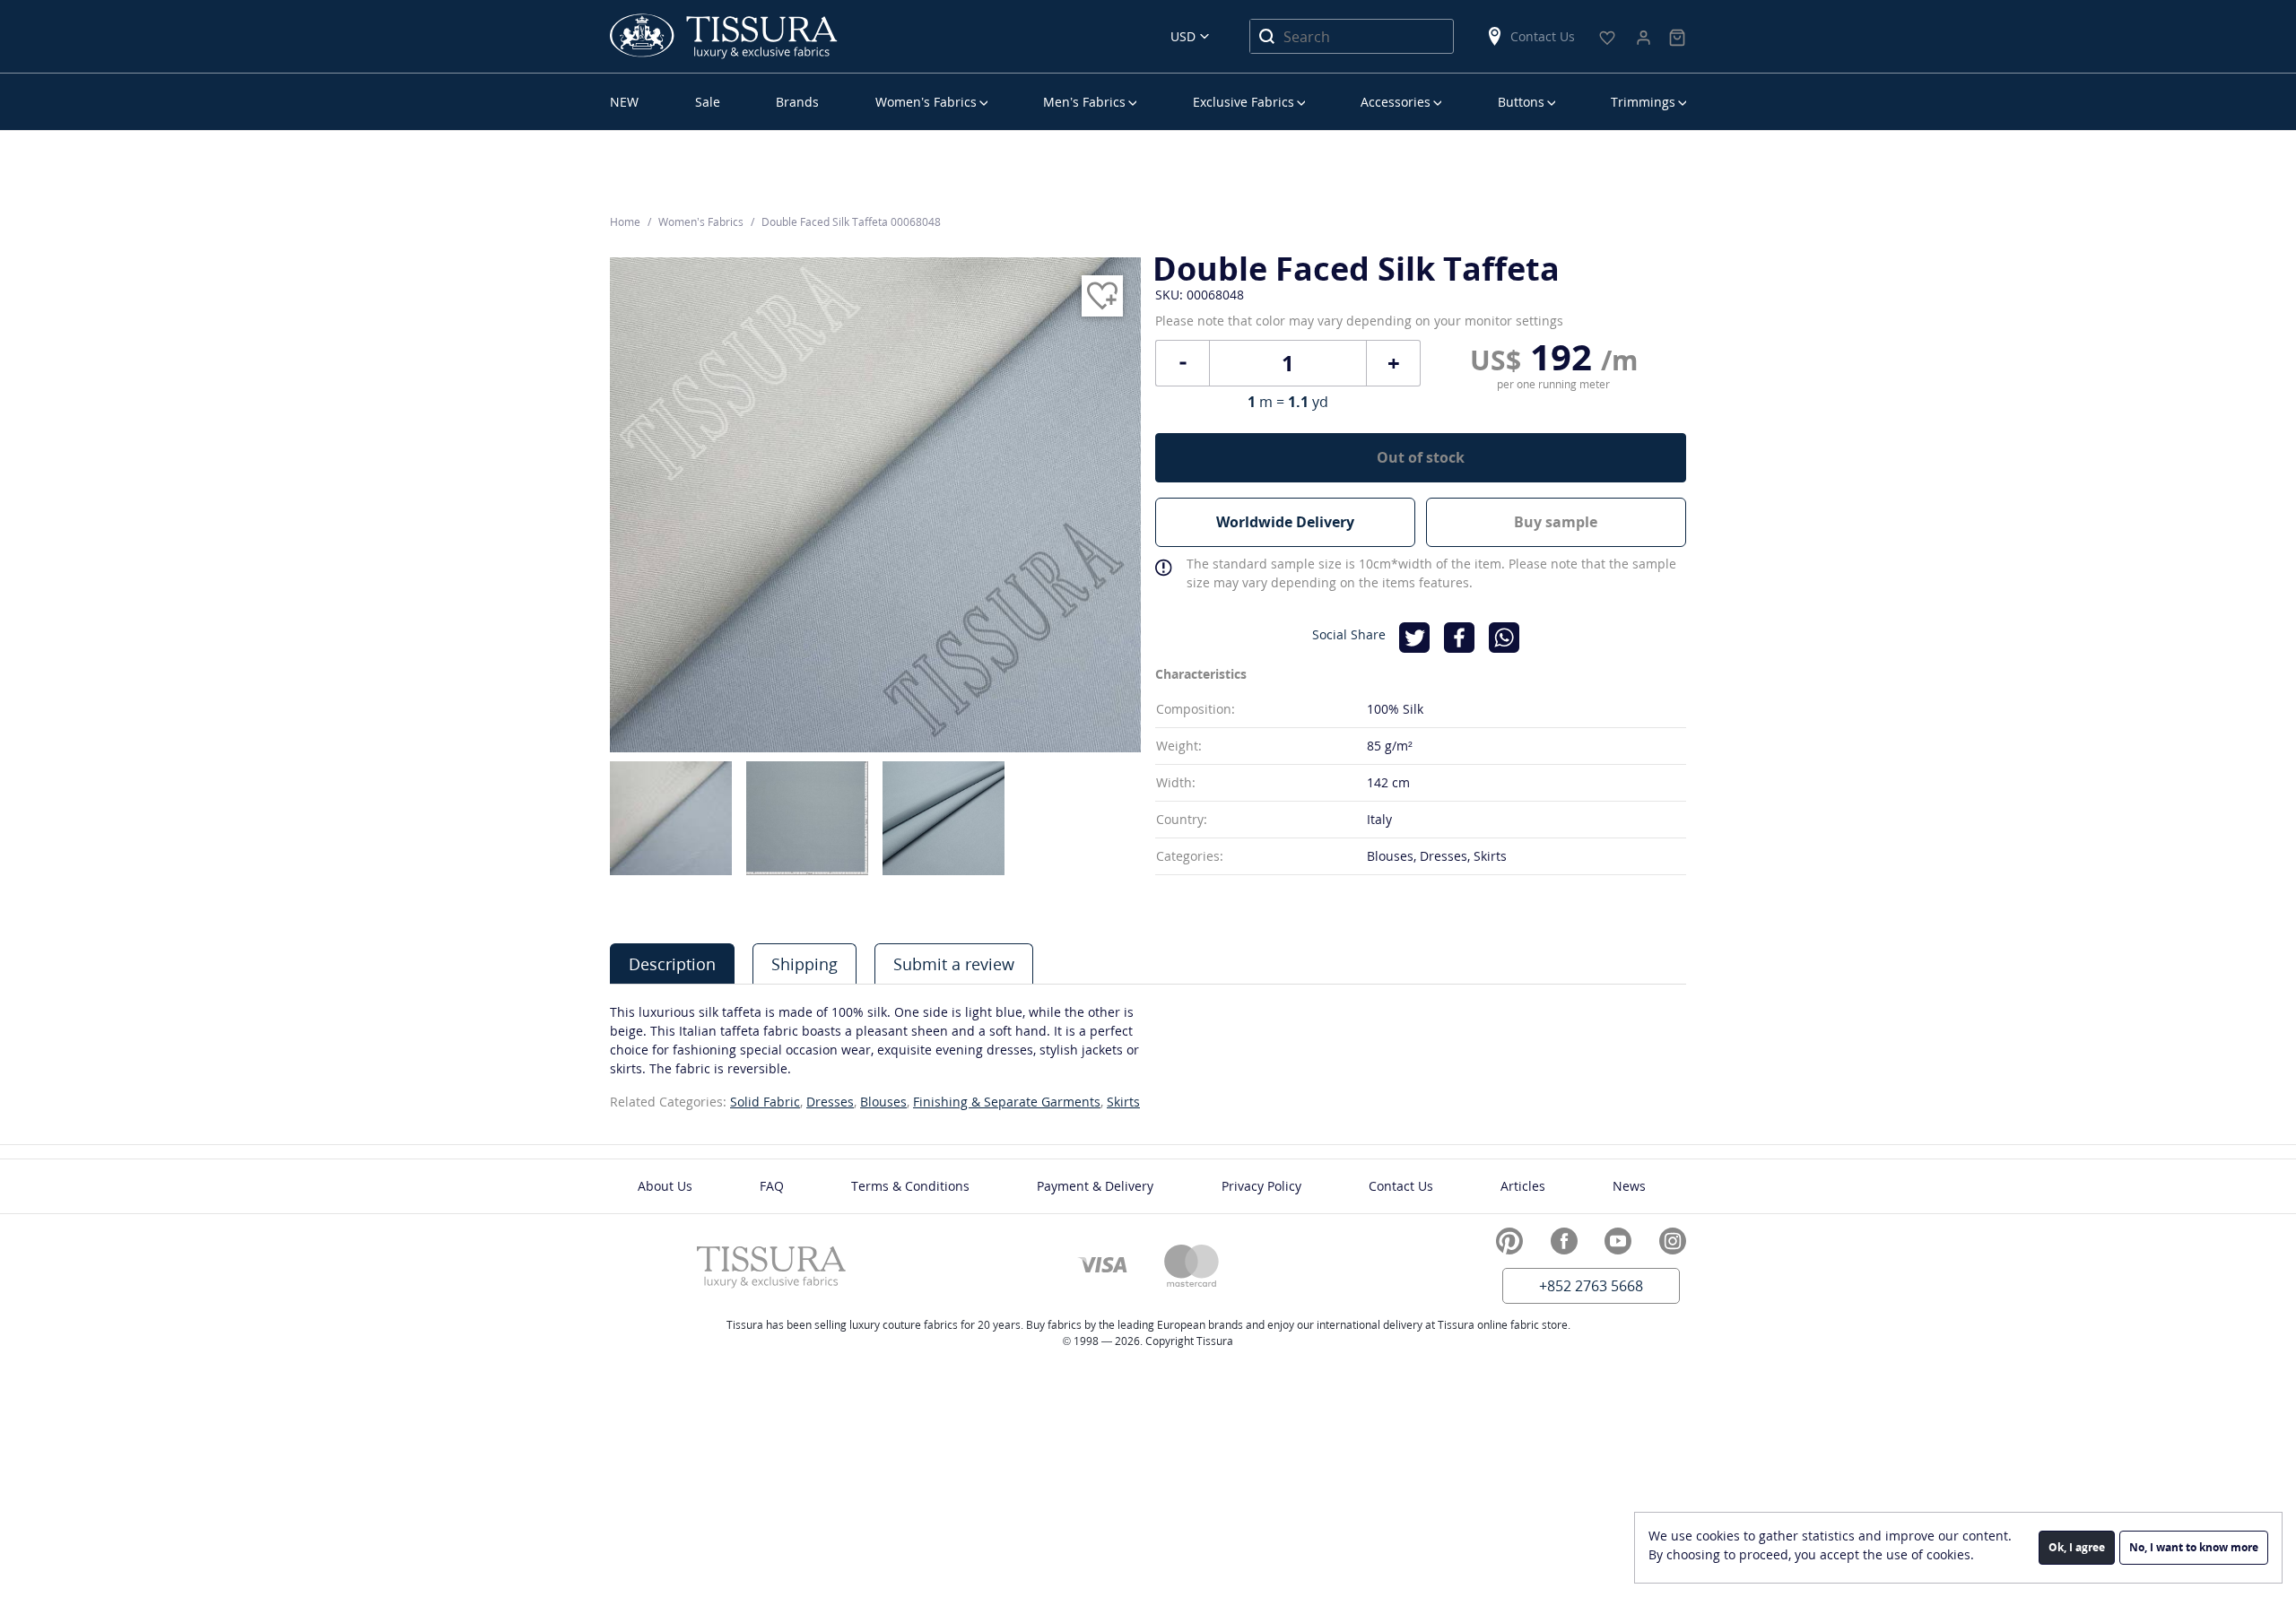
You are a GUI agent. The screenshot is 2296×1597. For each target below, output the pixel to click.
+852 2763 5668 (1591, 1286)
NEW (624, 102)
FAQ (772, 1186)
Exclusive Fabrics (1244, 102)
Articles (1523, 1186)
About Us (665, 1186)
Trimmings (1643, 102)
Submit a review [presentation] (954, 964)
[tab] (672, 963)
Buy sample (1556, 522)
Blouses (883, 1102)
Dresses (830, 1102)
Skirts (1123, 1102)
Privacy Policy (1261, 1186)
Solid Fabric (765, 1102)
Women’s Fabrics (926, 102)
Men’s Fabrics (1084, 102)
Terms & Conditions (910, 1186)
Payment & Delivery (1095, 1186)
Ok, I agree (2077, 1547)
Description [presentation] (672, 964)
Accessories (1396, 102)
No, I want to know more (2194, 1547)
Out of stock (1421, 457)
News (1629, 1186)
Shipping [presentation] (804, 964)
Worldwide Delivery (1285, 522)
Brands (797, 102)
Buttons (1521, 102)
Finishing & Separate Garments (1007, 1102)
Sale (708, 102)
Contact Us (1543, 36)
